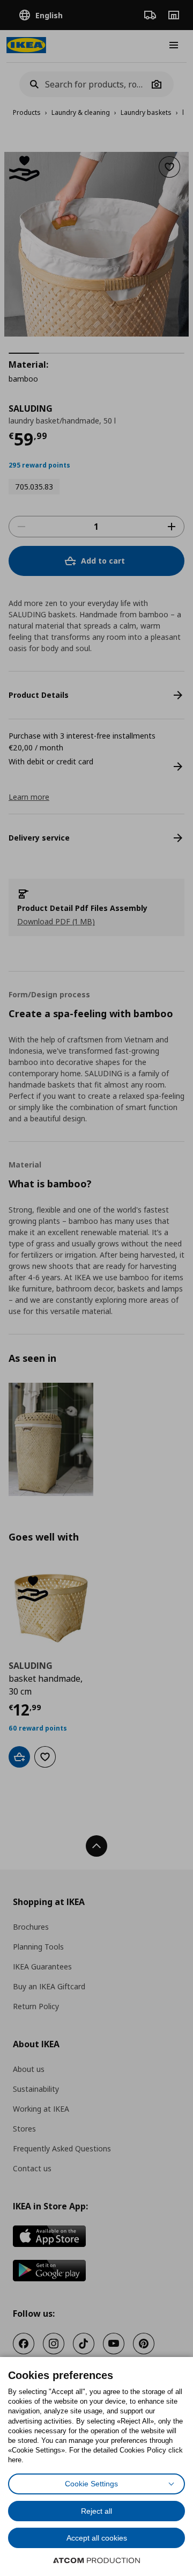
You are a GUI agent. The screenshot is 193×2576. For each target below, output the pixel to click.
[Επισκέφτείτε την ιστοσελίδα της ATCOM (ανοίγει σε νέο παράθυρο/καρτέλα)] (96, 2560)
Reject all (96, 2511)
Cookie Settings (91, 2484)
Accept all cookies (97, 2538)
